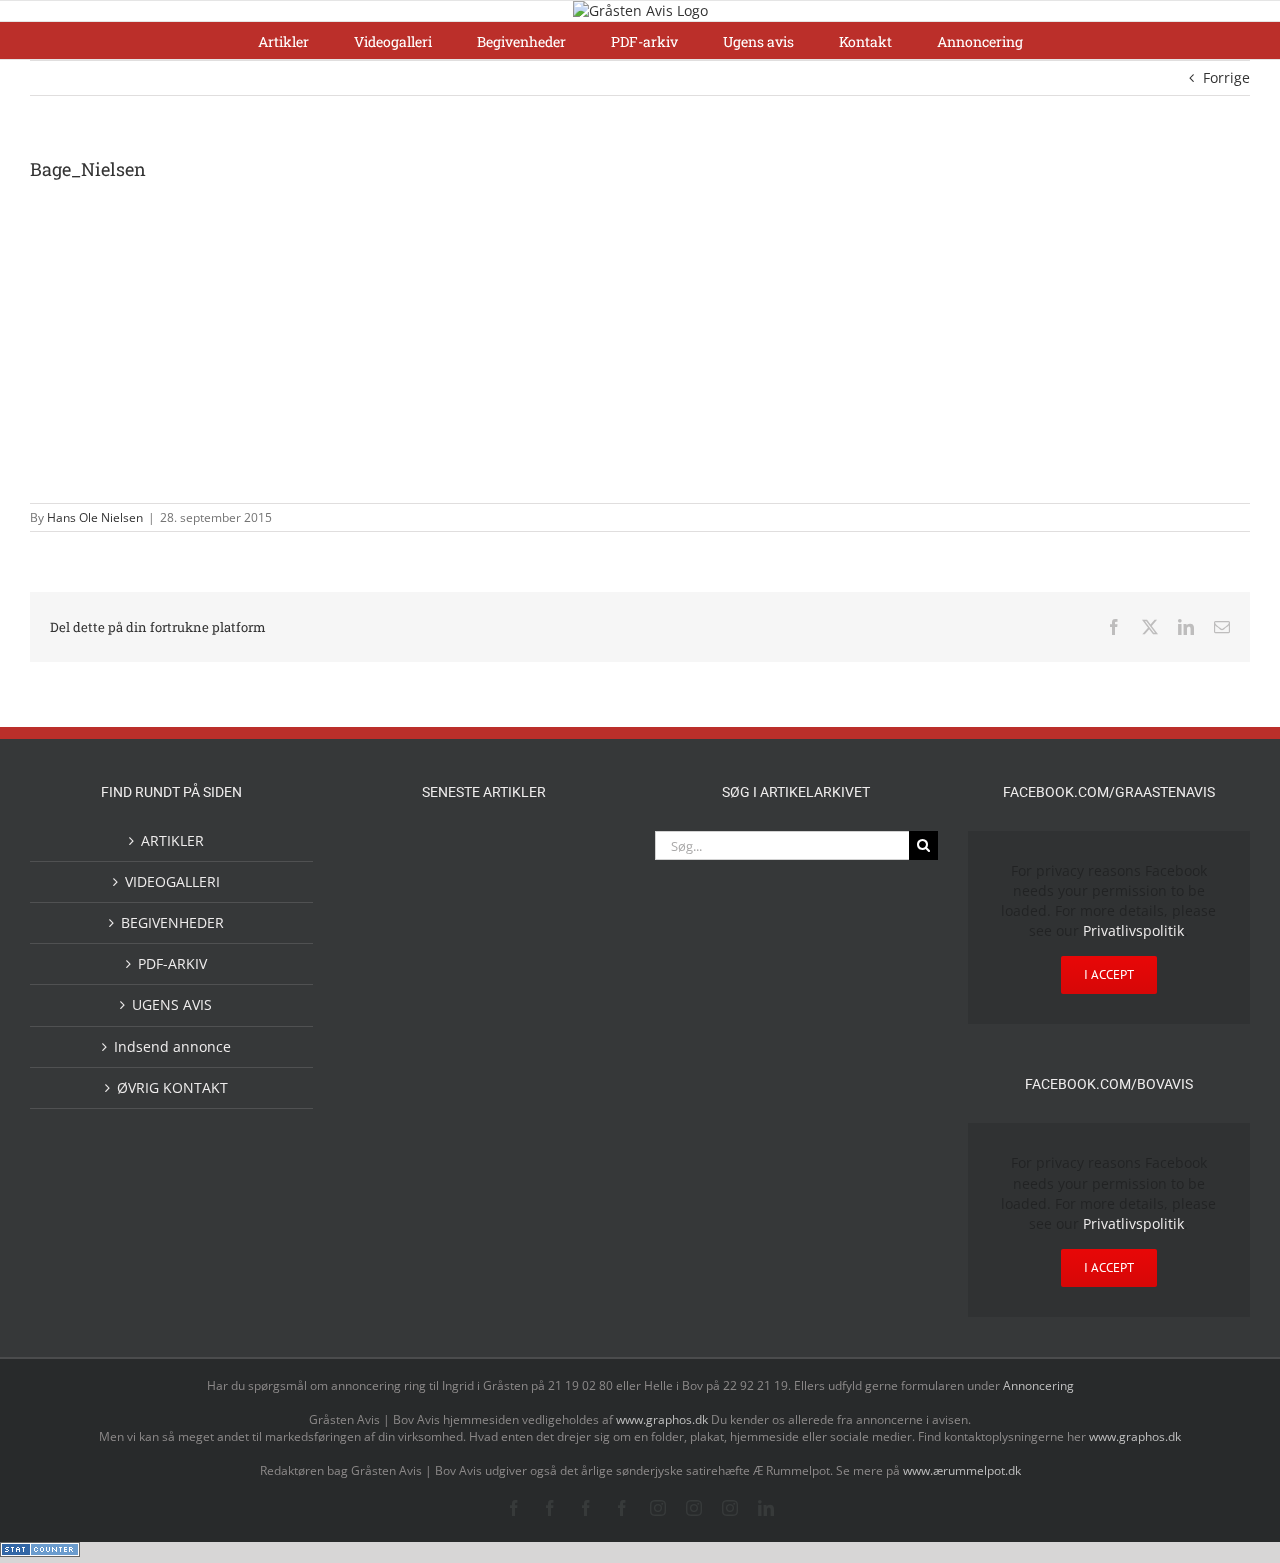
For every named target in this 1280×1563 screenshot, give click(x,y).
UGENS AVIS (172, 1004)
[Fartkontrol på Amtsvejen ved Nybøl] (388, 853)
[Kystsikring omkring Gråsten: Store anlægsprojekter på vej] (388, 1105)
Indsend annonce (172, 1046)
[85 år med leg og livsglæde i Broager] (452, 954)
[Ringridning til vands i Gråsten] (452, 1017)
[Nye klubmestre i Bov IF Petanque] (388, 1021)
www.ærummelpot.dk (962, 1470)
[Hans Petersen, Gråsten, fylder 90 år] (452, 1193)
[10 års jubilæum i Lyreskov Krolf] (516, 1038)
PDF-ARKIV (172, 963)
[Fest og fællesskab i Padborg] (580, 937)
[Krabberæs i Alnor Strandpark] (580, 1123)
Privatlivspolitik (1133, 930)
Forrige (1226, 77)
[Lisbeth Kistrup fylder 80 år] (388, 1195)
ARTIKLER (172, 840)
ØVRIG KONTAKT (172, 1087)
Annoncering (1038, 1385)
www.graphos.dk (663, 1419)
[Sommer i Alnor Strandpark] (516, 1106)
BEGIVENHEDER (172, 922)
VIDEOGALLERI (172, 881)
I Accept (1109, 974)
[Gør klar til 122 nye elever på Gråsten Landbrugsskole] (388, 936)
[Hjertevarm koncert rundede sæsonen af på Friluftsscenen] (516, 937)
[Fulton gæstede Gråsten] (580, 853)
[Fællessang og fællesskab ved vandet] (516, 855)
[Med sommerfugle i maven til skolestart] (452, 1110)
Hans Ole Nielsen (95, 517)
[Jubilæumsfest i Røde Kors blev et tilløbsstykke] (580, 1019)
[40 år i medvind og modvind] (580, 1188)
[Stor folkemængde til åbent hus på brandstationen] (516, 1188)
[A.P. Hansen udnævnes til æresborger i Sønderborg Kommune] (452, 872)
